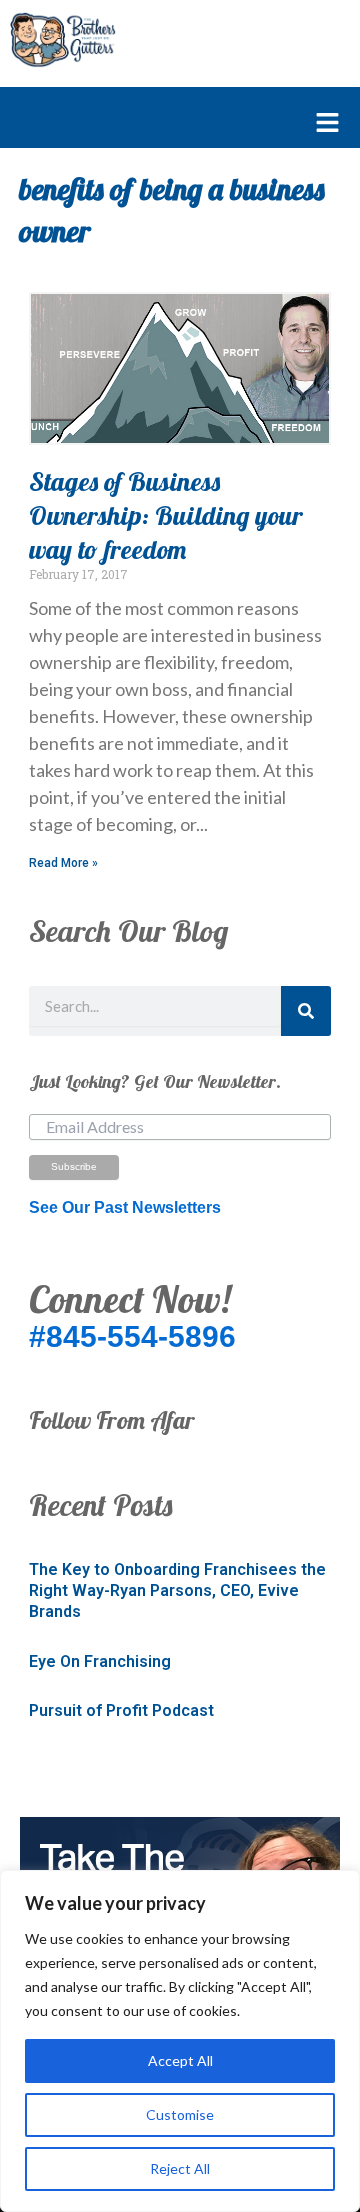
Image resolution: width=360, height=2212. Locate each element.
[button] (170, 124)
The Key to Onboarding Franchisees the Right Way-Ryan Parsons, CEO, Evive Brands (177, 1590)
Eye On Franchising (100, 1661)
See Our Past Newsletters (125, 1207)
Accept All (180, 2060)
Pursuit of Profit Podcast (121, 1710)
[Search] (306, 1011)
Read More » (63, 863)
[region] (180, 2041)
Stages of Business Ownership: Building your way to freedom (166, 515)
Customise (180, 2114)
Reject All (180, 2168)
